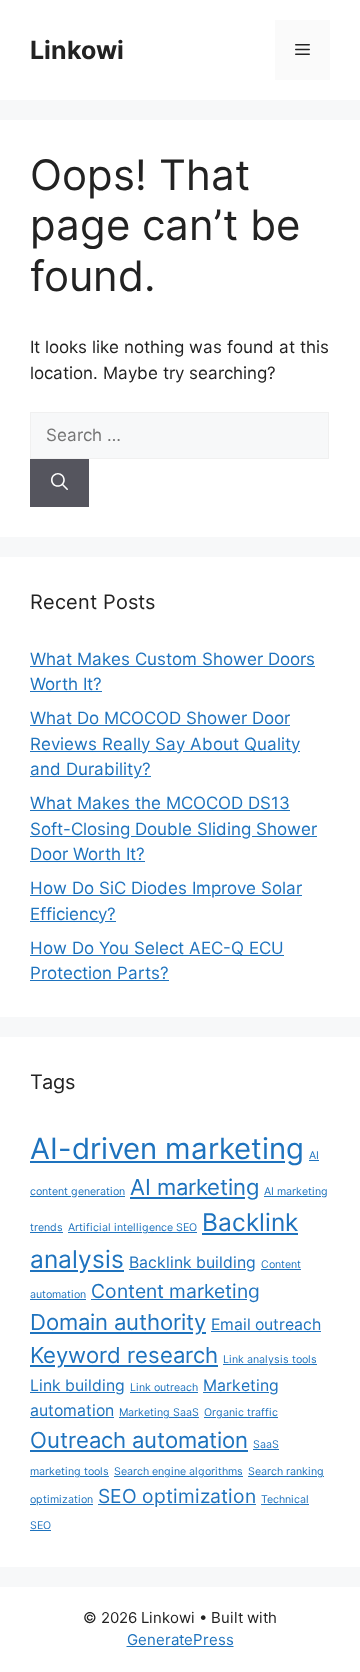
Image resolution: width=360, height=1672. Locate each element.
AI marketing (194, 1187)
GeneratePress (180, 1639)
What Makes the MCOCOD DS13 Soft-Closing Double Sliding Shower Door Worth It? (173, 828)
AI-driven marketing (167, 1148)
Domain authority (118, 1322)
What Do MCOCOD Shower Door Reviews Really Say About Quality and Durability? (165, 743)
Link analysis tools (270, 1359)
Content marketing (175, 1291)
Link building (77, 1385)
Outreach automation (139, 1440)
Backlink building (192, 1262)
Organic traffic (241, 1412)
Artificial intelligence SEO (132, 1227)
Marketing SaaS (159, 1412)
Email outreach (266, 1324)
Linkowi (77, 50)
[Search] (59, 483)
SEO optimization (177, 1496)
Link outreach (164, 1387)
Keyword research (124, 1355)
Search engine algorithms (178, 1471)
